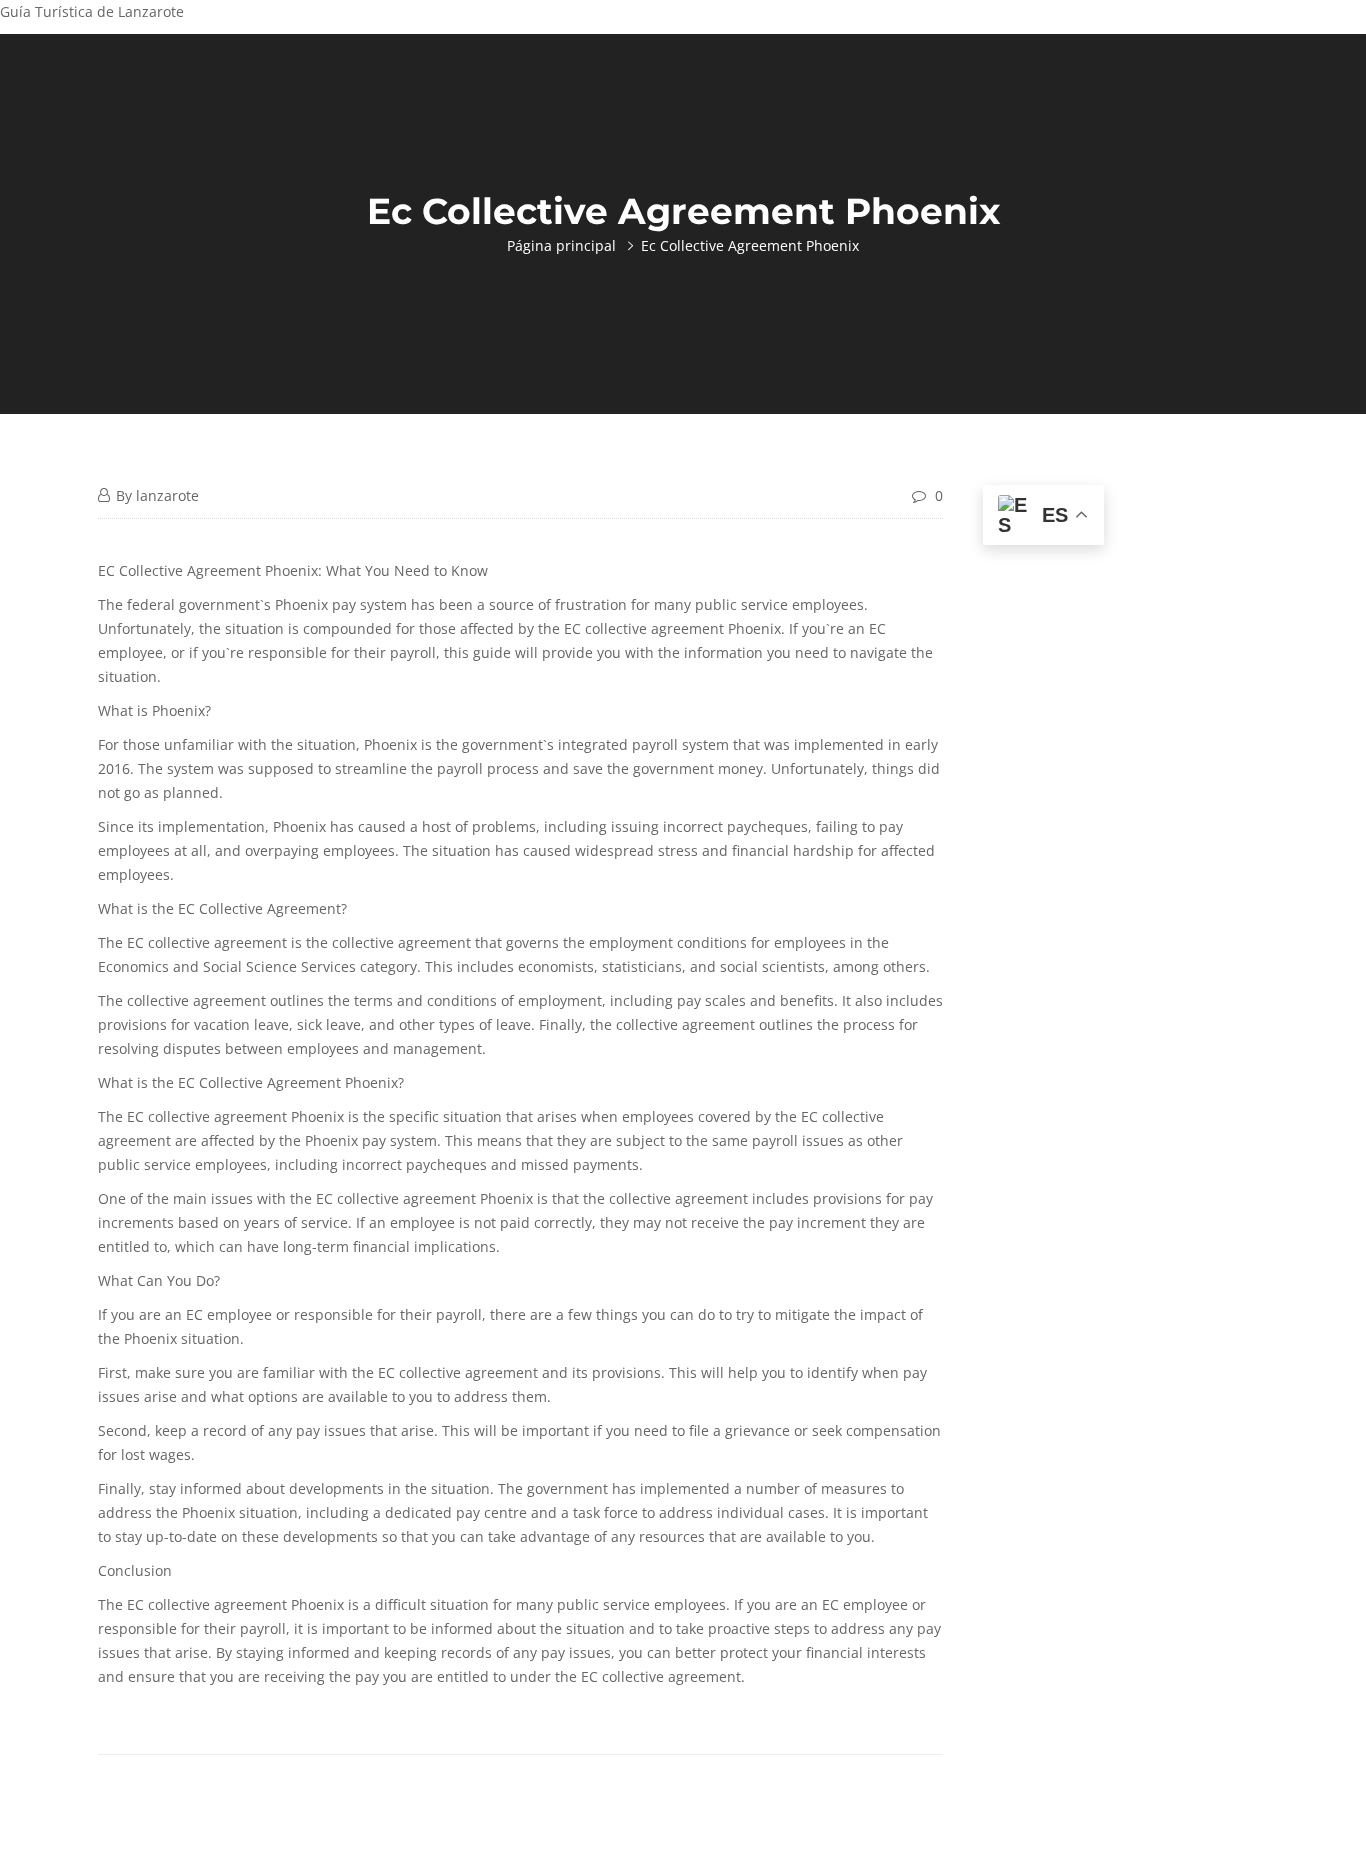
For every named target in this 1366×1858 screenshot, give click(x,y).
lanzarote (167, 495)
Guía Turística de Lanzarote (92, 11)
